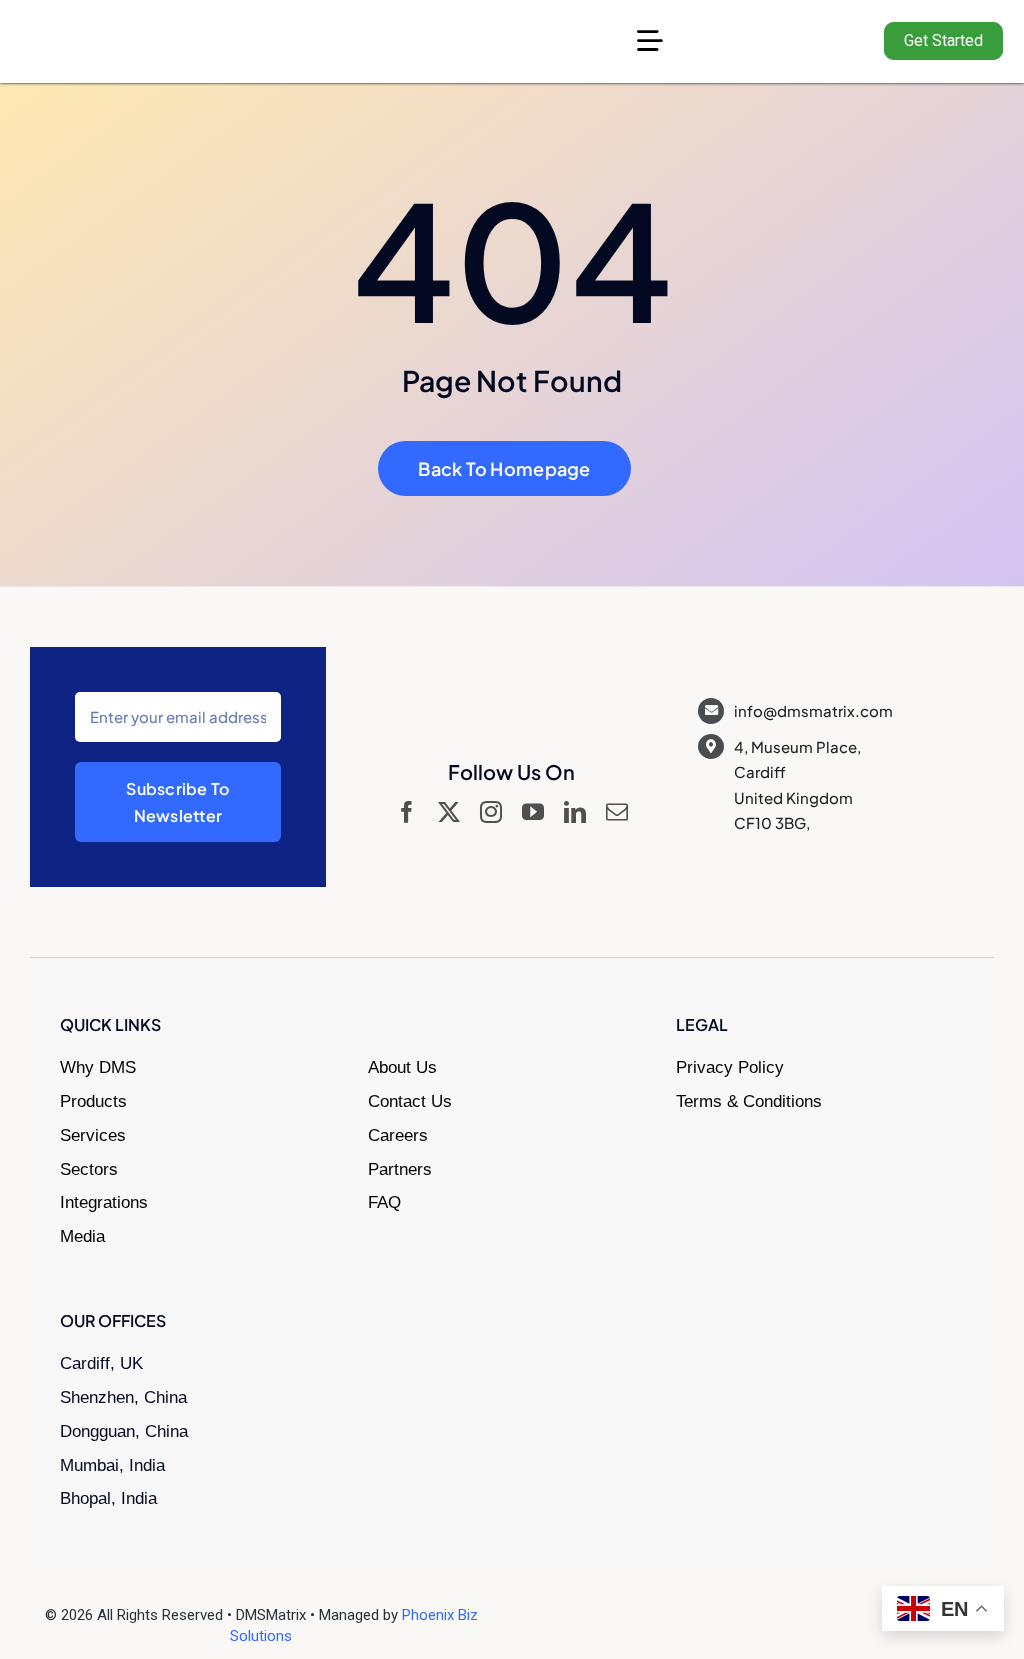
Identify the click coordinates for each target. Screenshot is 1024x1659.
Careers (398, 1135)
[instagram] (491, 812)
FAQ (384, 1202)
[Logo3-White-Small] (125, 30)
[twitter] (449, 812)
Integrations (104, 1202)
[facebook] (407, 812)
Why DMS (98, 1067)
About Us (402, 1067)
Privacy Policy (730, 1067)
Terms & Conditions (749, 1101)
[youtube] (533, 812)
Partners (400, 1169)
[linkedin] (575, 812)
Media (82, 1236)
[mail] (617, 812)
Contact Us (410, 1101)
